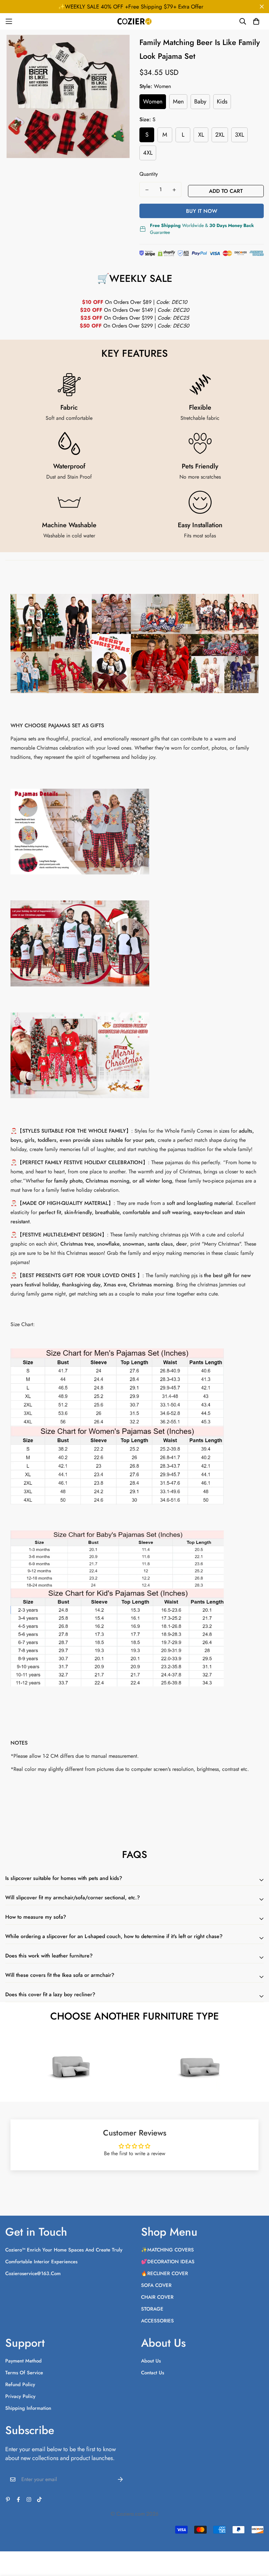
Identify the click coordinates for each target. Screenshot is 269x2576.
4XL (148, 153)
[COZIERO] (135, 21)
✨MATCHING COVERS (167, 2250)
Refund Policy (20, 2384)
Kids (222, 102)
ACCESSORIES (157, 2321)
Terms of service (24, 2373)
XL (201, 135)
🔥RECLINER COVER (165, 2273)
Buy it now (202, 211)
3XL (239, 135)
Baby (200, 102)
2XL (220, 135)
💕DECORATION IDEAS (168, 2262)
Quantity (149, 174)
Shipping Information (28, 2408)
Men (178, 102)
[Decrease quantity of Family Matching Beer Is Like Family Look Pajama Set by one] (147, 190)
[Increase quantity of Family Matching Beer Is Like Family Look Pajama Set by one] (174, 190)
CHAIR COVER (157, 2297)
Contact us (153, 2373)
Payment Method (23, 2361)
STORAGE (152, 2309)
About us (151, 2361)
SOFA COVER (156, 2285)
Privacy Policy (20, 2396)
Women (153, 102)
